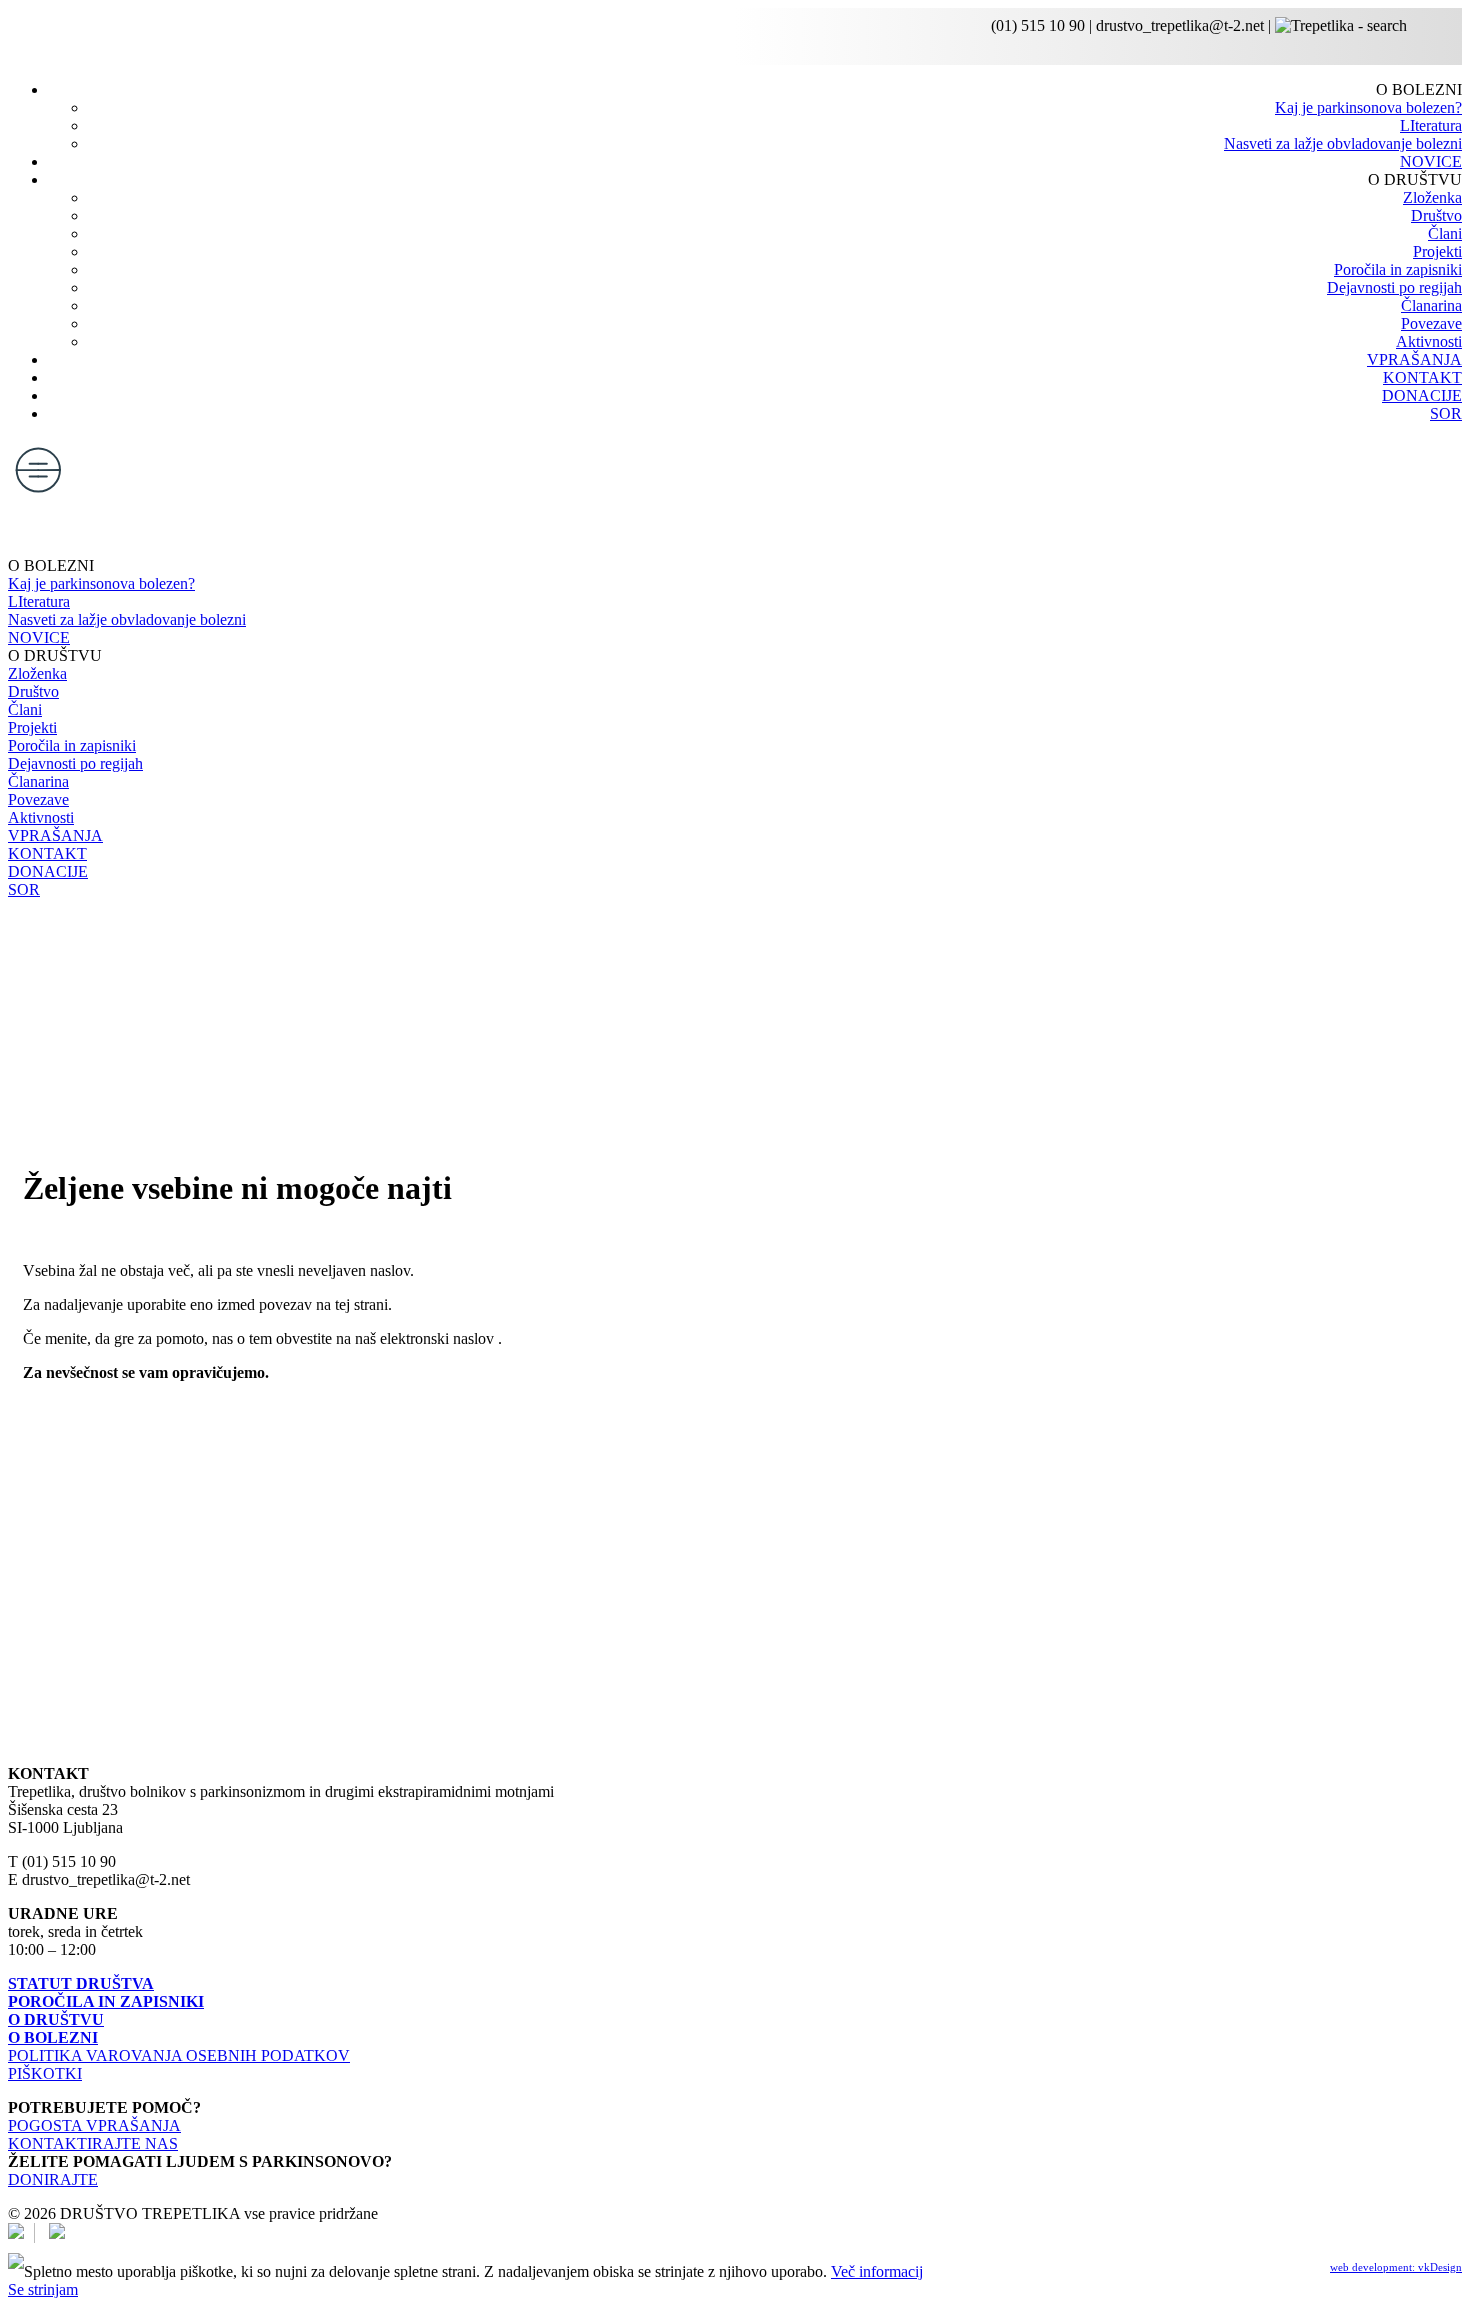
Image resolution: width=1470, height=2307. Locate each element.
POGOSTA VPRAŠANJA (94, 2125)
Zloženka (1432, 197)
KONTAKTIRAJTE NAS (93, 2143)
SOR (1446, 413)
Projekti (1437, 251)
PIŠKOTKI (45, 2073)
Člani (1445, 233)
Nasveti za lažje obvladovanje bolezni (1343, 143)
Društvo (1436, 215)
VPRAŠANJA (1414, 359)
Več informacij (877, 2271)
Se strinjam (43, 2289)
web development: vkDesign (1396, 2267)
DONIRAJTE (53, 2179)
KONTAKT (1422, 377)
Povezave (1431, 323)
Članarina (1431, 305)
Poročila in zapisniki (1398, 269)
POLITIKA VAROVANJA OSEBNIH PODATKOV (179, 2055)
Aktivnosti (1429, 341)
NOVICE (1431, 161)
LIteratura (1431, 125)
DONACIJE (1422, 395)
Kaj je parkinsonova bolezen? (1368, 107)
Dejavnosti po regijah (1394, 287)
